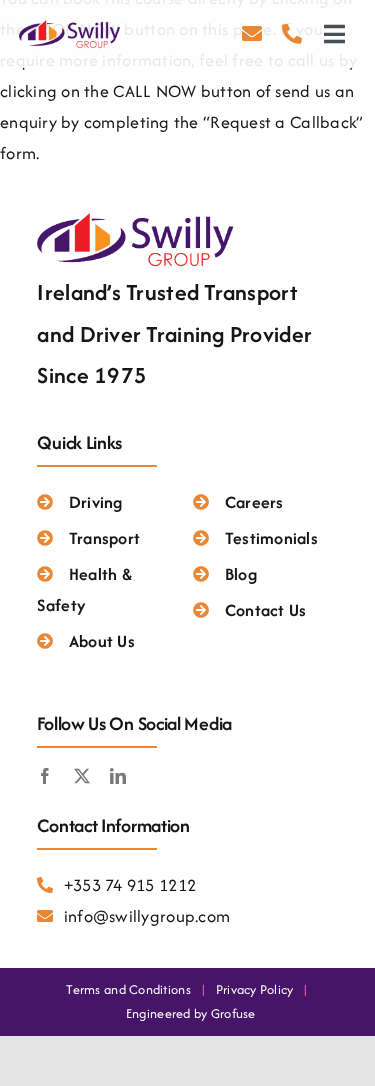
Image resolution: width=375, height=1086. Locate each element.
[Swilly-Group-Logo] (71, 26)
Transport (104, 538)
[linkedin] (118, 776)
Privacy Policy (255, 989)
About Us (101, 641)
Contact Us (265, 610)
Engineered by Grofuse (191, 1013)
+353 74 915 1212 (130, 885)
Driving (95, 502)
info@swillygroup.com (147, 916)
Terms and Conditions (128, 989)
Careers (254, 502)
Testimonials (271, 538)
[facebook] (45, 776)
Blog (240, 574)
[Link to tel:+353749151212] (292, 34)
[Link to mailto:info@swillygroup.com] (252, 34)
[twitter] (82, 776)
